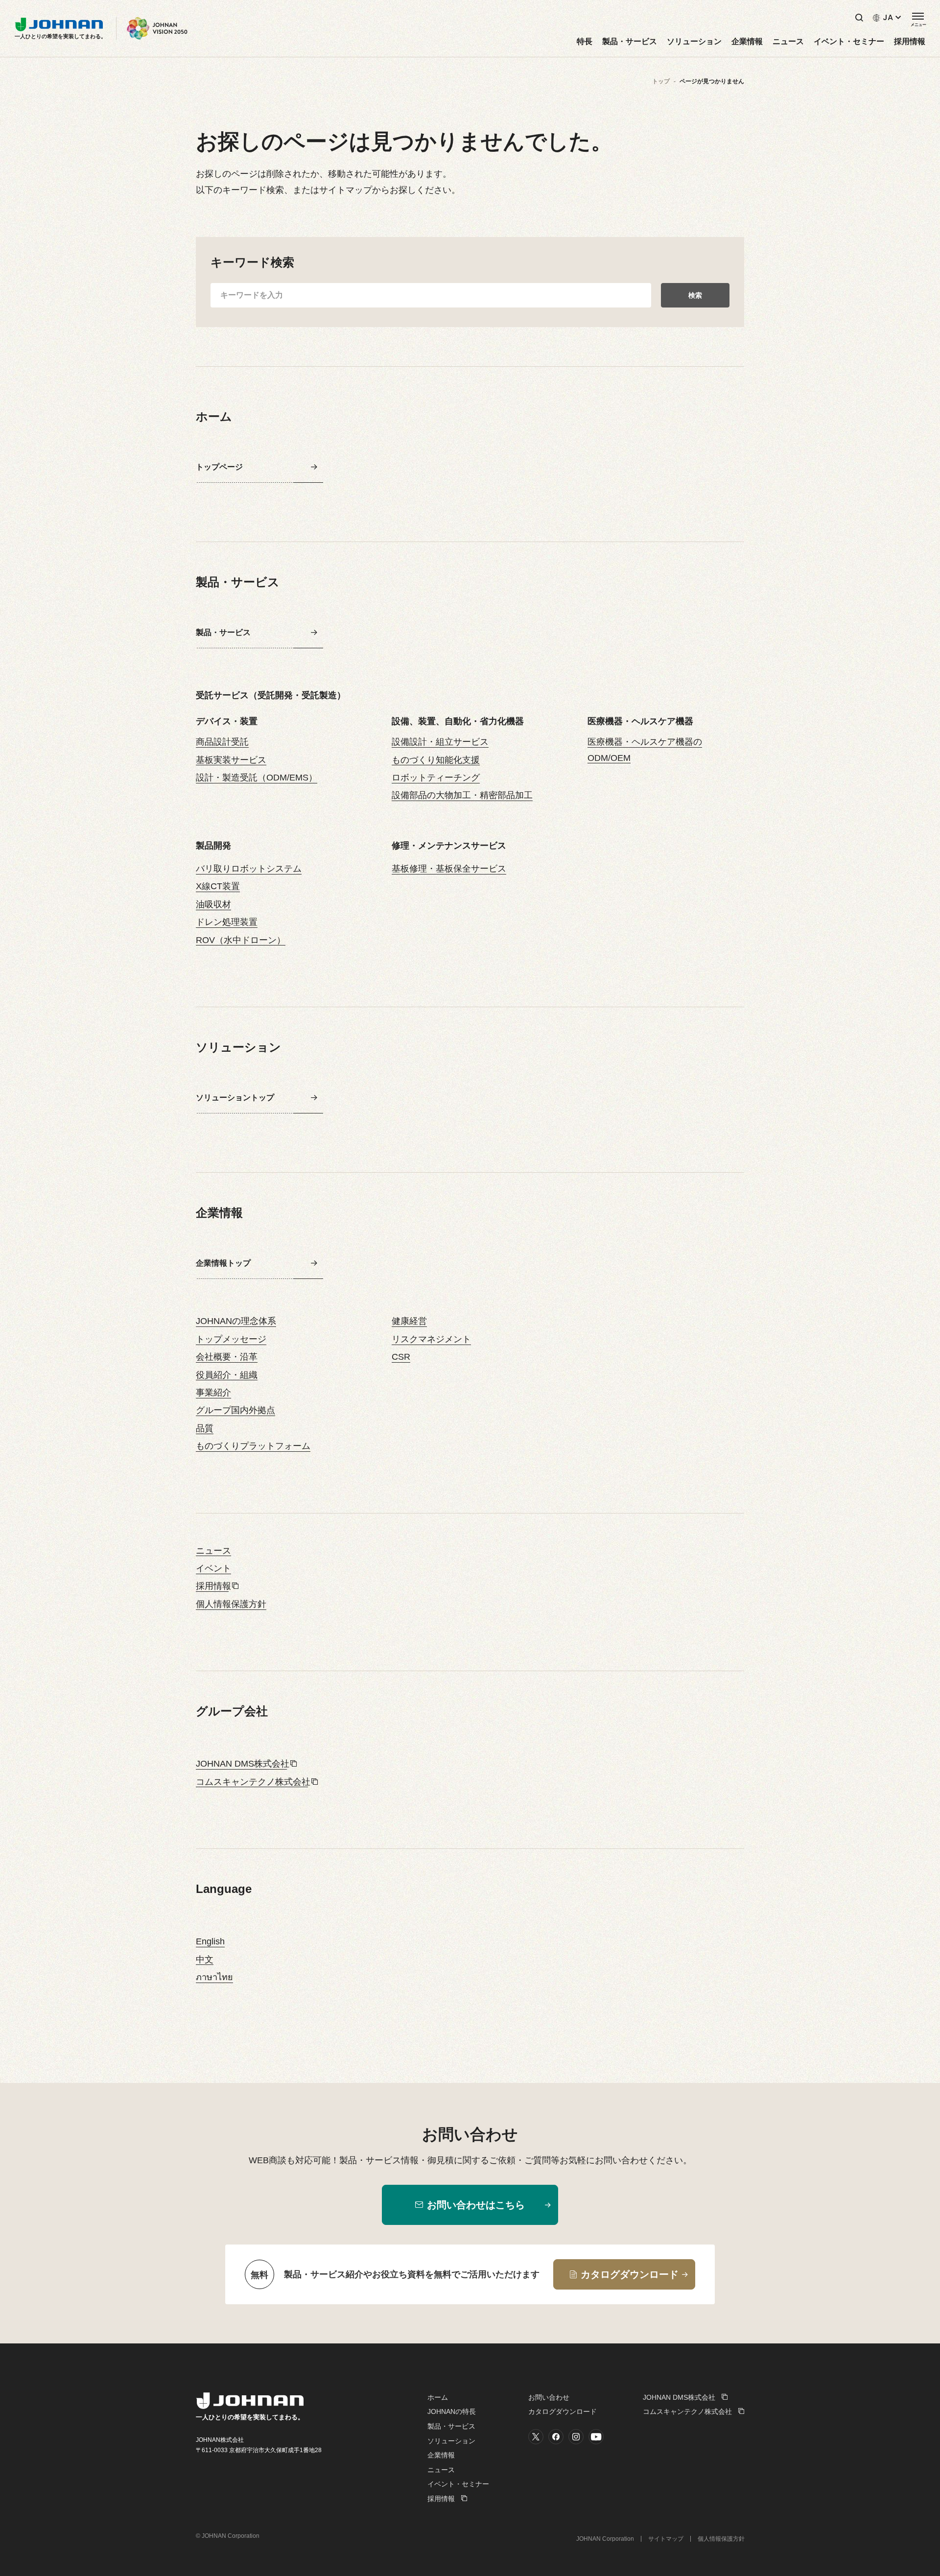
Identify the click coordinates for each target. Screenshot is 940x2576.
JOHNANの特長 (452, 2411)
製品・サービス (630, 42)
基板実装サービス (231, 760)
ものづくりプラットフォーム (253, 1446)
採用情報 (910, 42)
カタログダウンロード (563, 2411)
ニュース (788, 42)
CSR (401, 1357)
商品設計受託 (222, 742)
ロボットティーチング (436, 778)
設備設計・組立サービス (440, 742)
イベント (213, 1568)
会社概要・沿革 (227, 1357)
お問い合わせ (549, 2397)
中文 (205, 1960)
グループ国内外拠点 (235, 1410)
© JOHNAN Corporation (228, 2536)
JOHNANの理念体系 (236, 1321)
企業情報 (747, 42)
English (210, 1941)
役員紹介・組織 (227, 1375)
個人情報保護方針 (231, 1604)
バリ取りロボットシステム (249, 869)
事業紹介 (213, 1393)
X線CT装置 (218, 886)
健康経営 (409, 1321)
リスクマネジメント (431, 1339)
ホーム (438, 2397)
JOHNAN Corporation (605, 2539)
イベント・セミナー (849, 42)
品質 (205, 1428)
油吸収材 (213, 904)
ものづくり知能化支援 (436, 760)
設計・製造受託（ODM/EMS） (257, 778)
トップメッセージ (231, 1339)
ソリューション (694, 42)
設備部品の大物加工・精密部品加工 (462, 795)
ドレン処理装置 (227, 922)
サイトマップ (666, 2539)
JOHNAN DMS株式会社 (243, 1764)
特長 (585, 42)
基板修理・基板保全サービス (449, 869)
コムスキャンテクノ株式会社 (253, 1782)
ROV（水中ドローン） (241, 940)
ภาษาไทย (214, 1977)
